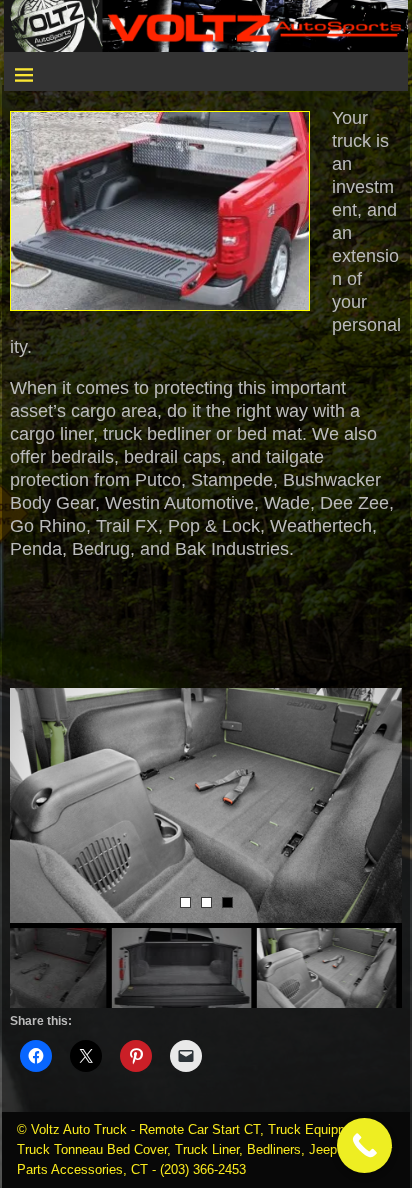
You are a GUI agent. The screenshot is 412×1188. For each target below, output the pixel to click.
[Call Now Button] (364, 1145)
